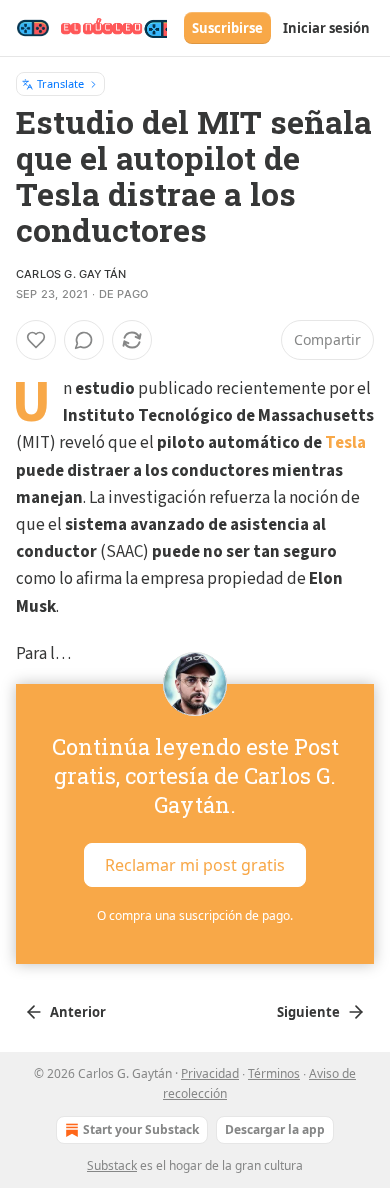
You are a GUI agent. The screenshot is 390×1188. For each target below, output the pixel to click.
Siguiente (308, 1012)
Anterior (78, 1012)
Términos (274, 1073)
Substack (112, 1165)
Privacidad (210, 1073)
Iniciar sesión (326, 28)
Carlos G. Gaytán (71, 274)
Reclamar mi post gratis (195, 865)
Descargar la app (275, 1129)
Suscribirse (227, 28)
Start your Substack (141, 1129)
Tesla (345, 443)
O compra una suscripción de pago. (195, 915)
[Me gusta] (36, 340)
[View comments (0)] (84, 340)
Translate (60, 83)
